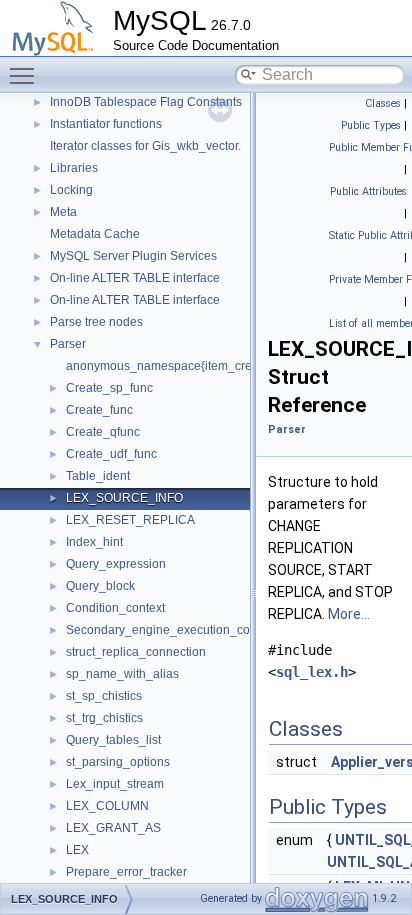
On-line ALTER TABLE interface (135, 278)
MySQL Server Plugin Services (133, 256)
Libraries (74, 168)
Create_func (99, 410)
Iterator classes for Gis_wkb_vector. (145, 146)
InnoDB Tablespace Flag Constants (146, 102)
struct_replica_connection (136, 652)
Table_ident (98, 476)
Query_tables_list (113, 740)
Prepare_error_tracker (126, 872)
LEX (77, 850)
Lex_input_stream (115, 784)
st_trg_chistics (104, 718)
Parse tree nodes (96, 322)
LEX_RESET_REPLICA (130, 520)
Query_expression (116, 564)
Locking (71, 190)
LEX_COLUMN (107, 806)
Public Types (371, 125)
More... (349, 614)
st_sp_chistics (104, 696)
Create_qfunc (103, 432)
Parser (68, 344)
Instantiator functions (106, 124)
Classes (383, 103)
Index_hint (94, 542)
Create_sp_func (109, 388)
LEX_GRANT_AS (113, 828)
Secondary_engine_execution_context (171, 630)
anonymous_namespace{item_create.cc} (177, 366)
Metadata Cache (95, 234)
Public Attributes (368, 191)
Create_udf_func (111, 454)
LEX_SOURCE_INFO (124, 498)
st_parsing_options (118, 762)
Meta (63, 212)
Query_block (100, 586)
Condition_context (115, 608)
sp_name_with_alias (122, 674)
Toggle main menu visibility (26, 75)
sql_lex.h (312, 672)
